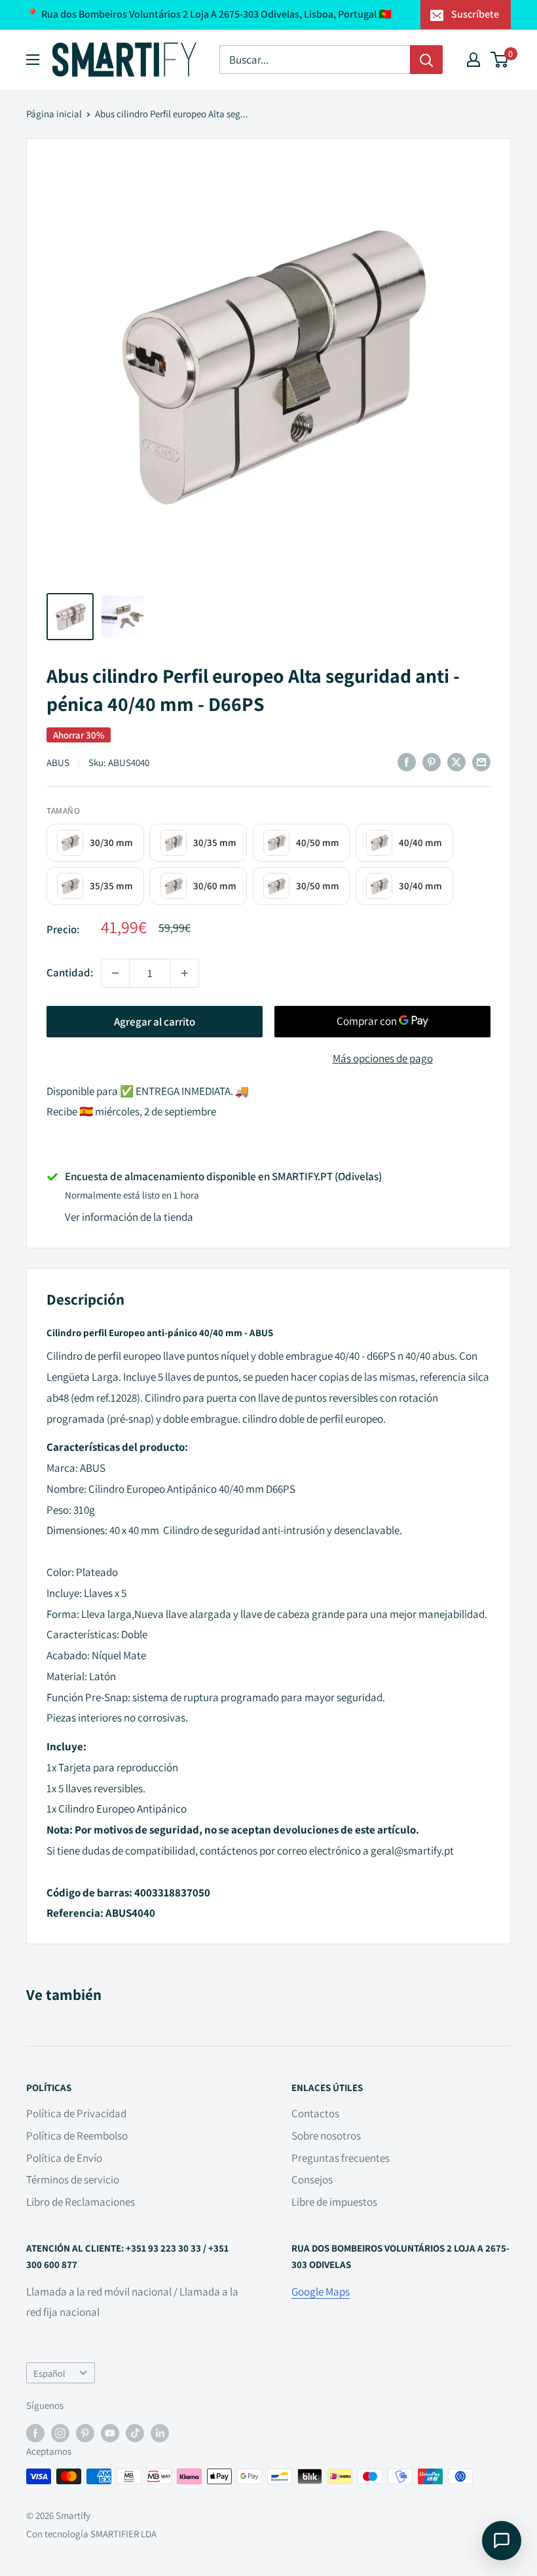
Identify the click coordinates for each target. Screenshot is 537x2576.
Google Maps (321, 2292)
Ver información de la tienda (129, 1217)
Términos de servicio (73, 2180)
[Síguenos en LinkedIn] (160, 2432)
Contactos (315, 2113)
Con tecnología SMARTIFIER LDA (91, 2534)
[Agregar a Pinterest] (432, 762)
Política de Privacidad (76, 2113)
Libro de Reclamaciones (81, 2202)
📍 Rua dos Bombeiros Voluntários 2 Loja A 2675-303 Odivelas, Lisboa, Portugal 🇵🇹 (209, 14)
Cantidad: (70, 972)
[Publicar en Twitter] (456, 762)
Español (49, 2373)
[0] (500, 60)
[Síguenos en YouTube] (110, 2432)
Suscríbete (475, 14)
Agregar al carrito (155, 1022)
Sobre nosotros (326, 2136)
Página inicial (54, 114)
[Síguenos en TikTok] (135, 2432)
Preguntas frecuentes (341, 2158)
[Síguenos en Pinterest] (85, 2432)
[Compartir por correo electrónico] (481, 762)
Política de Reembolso (77, 2136)
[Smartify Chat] (502, 2541)
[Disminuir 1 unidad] (115, 973)
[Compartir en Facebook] (407, 762)
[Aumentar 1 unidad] (185, 973)
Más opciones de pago (383, 1058)
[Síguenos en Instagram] (60, 2432)
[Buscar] (426, 60)
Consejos (312, 2180)
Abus (58, 762)
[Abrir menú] (33, 60)
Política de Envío (64, 2158)
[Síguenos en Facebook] (35, 2432)
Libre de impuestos (334, 2202)
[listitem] (95, 842)
